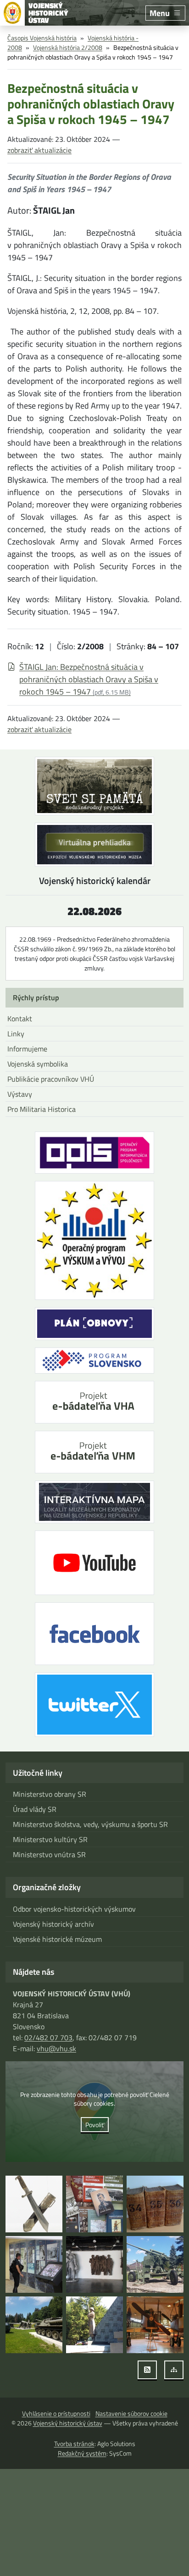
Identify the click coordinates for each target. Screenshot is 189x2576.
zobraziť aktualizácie (39, 150)
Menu (160, 13)
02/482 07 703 (48, 2037)
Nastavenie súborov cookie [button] (131, 2413)
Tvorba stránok (74, 2444)
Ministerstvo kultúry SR (50, 1839)
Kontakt (20, 1019)
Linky (16, 1034)
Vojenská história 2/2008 (68, 47)
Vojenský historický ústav (68, 2423)
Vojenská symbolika (38, 1064)
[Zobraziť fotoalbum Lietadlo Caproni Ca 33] (155, 2325)
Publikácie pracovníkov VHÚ (51, 1079)
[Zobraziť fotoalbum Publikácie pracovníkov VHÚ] (94, 2204)
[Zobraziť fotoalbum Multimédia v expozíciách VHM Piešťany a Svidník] (34, 2264)
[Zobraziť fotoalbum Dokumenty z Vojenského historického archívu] (155, 2204)
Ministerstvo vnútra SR (49, 1854)
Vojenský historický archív (53, 1924)
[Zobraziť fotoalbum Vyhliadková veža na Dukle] (94, 2264)
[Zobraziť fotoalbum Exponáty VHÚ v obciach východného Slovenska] (155, 2264)
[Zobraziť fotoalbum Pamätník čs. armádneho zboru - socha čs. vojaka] (94, 2325)
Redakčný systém (82, 2453)
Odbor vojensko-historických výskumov (74, 1909)
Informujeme (27, 1049)
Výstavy (20, 1094)
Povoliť (95, 2125)
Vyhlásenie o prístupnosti (56, 2413)
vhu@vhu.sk (56, 2048)
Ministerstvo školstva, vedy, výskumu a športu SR (90, 1824)
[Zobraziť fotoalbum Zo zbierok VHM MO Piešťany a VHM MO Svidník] (34, 2204)
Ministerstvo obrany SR (50, 1794)
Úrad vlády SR (35, 1809)
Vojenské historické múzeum (57, 1939)
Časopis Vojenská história (42, 38)
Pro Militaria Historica (42, 1109)
